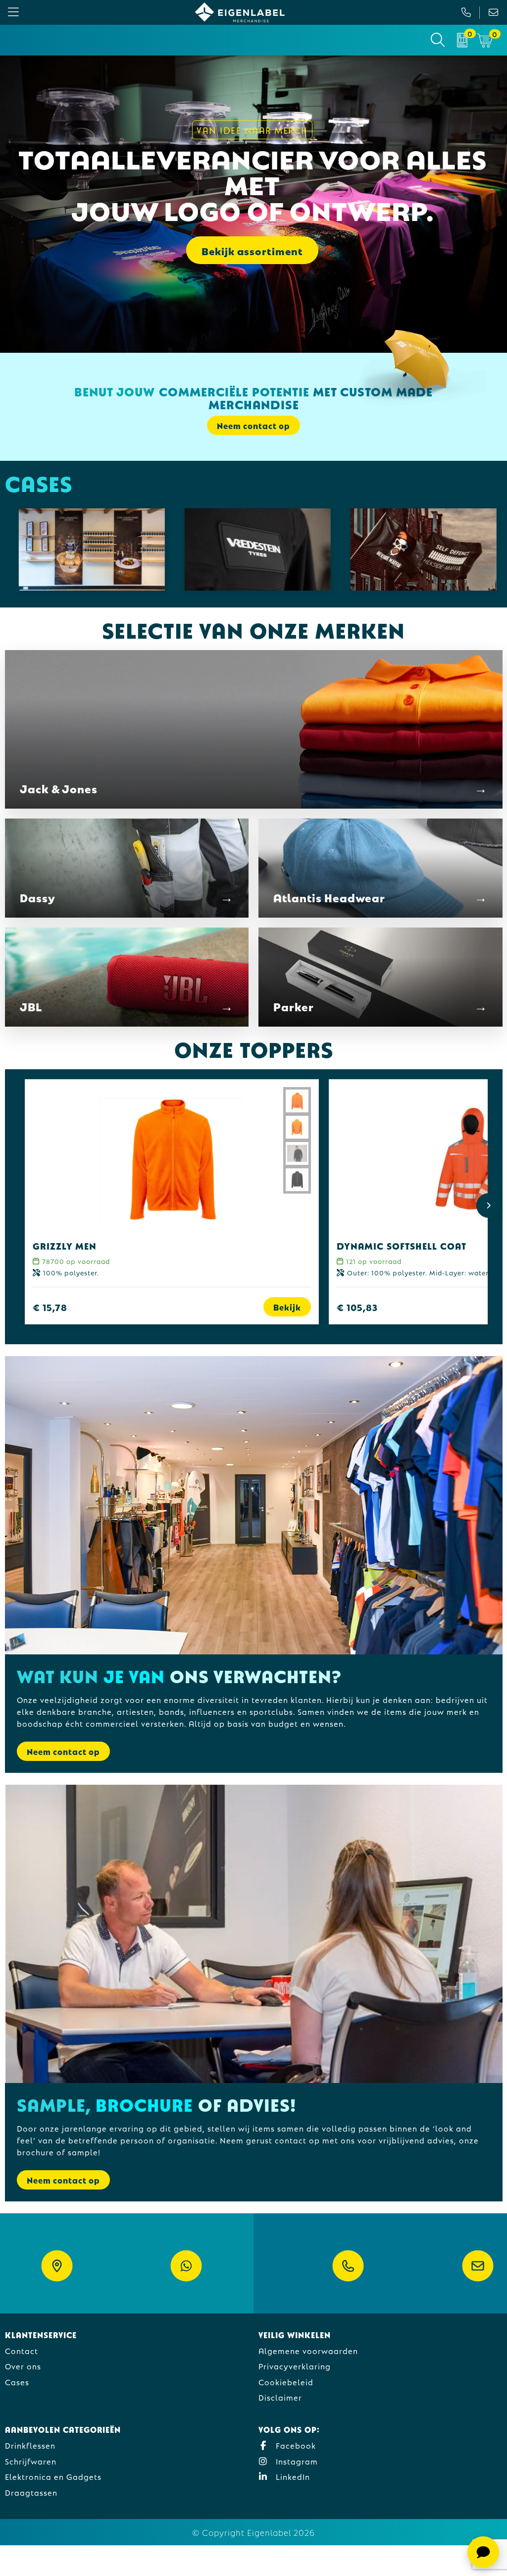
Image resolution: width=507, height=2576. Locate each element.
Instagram (296, 2461)
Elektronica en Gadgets (53, 2476)
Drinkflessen (30, 2445)
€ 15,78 (50, 1307)
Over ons (23, 2366)
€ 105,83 (357, 1307)
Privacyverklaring (295, 2366)
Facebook (295, 2445)
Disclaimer (280, 2397)
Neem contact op (63, 1751)
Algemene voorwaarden (308, 2350)
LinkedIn (292, 2476)
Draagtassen (31, 2492)
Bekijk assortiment (252, 250)
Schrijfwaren (31, 2461)
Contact (22, 2350)
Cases (17, 2382)
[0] (462, 40)
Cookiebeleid (286, 2382)
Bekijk (287, 1307)
